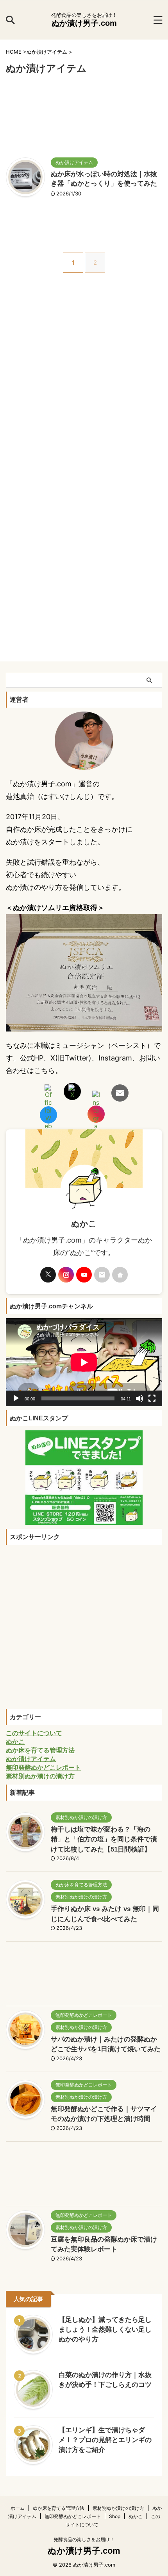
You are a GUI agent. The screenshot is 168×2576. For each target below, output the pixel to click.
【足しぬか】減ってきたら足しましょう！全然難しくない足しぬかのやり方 (105, 2329)
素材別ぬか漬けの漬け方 (118, 2508)
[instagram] (66, 1275)
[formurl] (102, 1275)
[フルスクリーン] (152, 1398)
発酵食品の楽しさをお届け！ (84, 2539)
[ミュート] (139, 1398)
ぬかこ (136, 2516)
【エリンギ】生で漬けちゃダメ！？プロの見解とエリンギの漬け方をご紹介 (105, 2440)
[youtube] (84, 1275)
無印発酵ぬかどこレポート (73, 2516)
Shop (115, 2516)
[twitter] (48, 1275)
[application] (84, 1362)
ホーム (18, 2508)
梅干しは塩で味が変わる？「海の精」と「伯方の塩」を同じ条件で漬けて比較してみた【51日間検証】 (104, 1839)
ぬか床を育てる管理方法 (59, 2508)
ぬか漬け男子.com (84, 23)
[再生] (16, 1398)
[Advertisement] (84, 117)
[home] (120, 1275)
